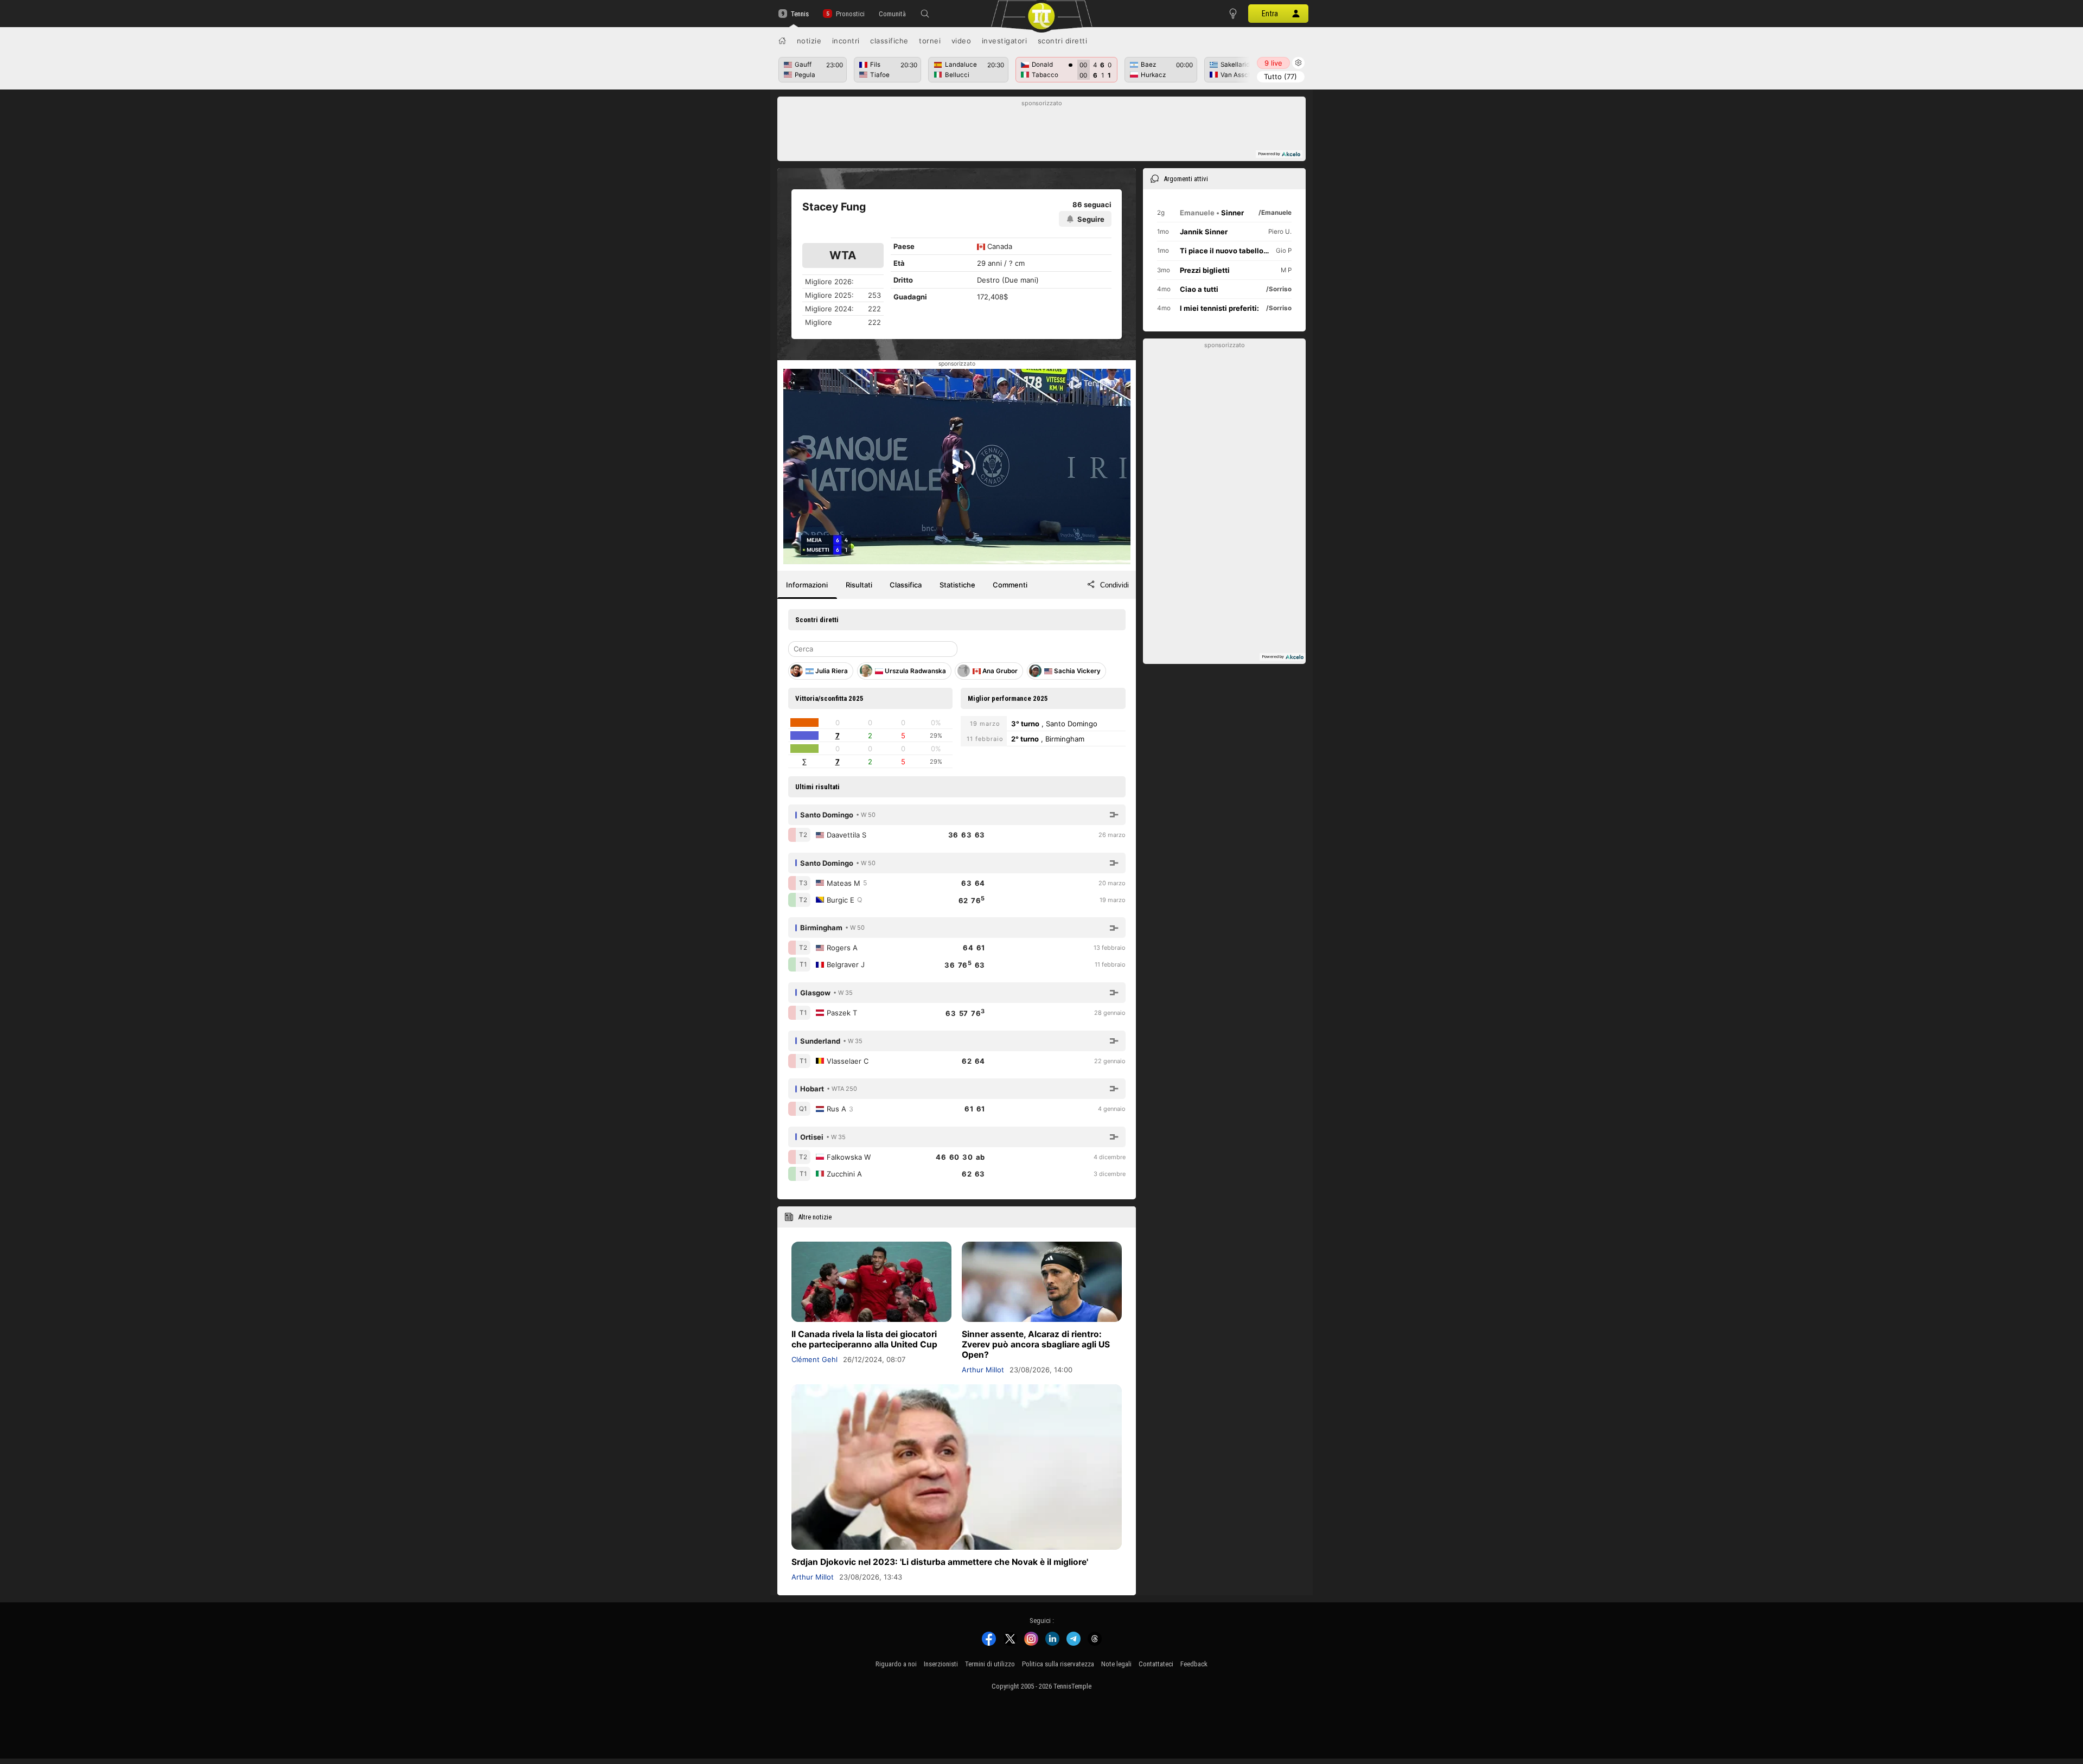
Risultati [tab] (859, 585)
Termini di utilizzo (990, 1664)
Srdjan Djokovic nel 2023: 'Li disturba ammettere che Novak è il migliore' (940, 1562)
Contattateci (1156, 1664)
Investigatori (1005, 41)
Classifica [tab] (906, 585)
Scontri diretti (1063, 41)
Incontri (846, 41)
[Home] (782, 41)
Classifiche (889, 41)
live (1273, 63)
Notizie (809, 41)
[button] (925, 14)
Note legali (1116, 1664)
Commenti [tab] (1010, 585)
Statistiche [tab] (957, 585)
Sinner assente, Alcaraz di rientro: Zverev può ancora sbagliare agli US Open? (1036, 1344)
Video (961, 41)
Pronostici (850, 14)
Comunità (892, 14)
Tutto (1280, 76)
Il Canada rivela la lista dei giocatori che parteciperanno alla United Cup (864, 1339)
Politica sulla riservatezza (1058, 1664)
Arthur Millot (983, 1370)
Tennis (800, 14)
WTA (843, 255)
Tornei (930, 41)
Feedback (1194, 1664)
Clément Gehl (814, 1359)
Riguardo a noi (896, 1664)
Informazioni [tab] (807, 585)
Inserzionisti (941, 1664)
